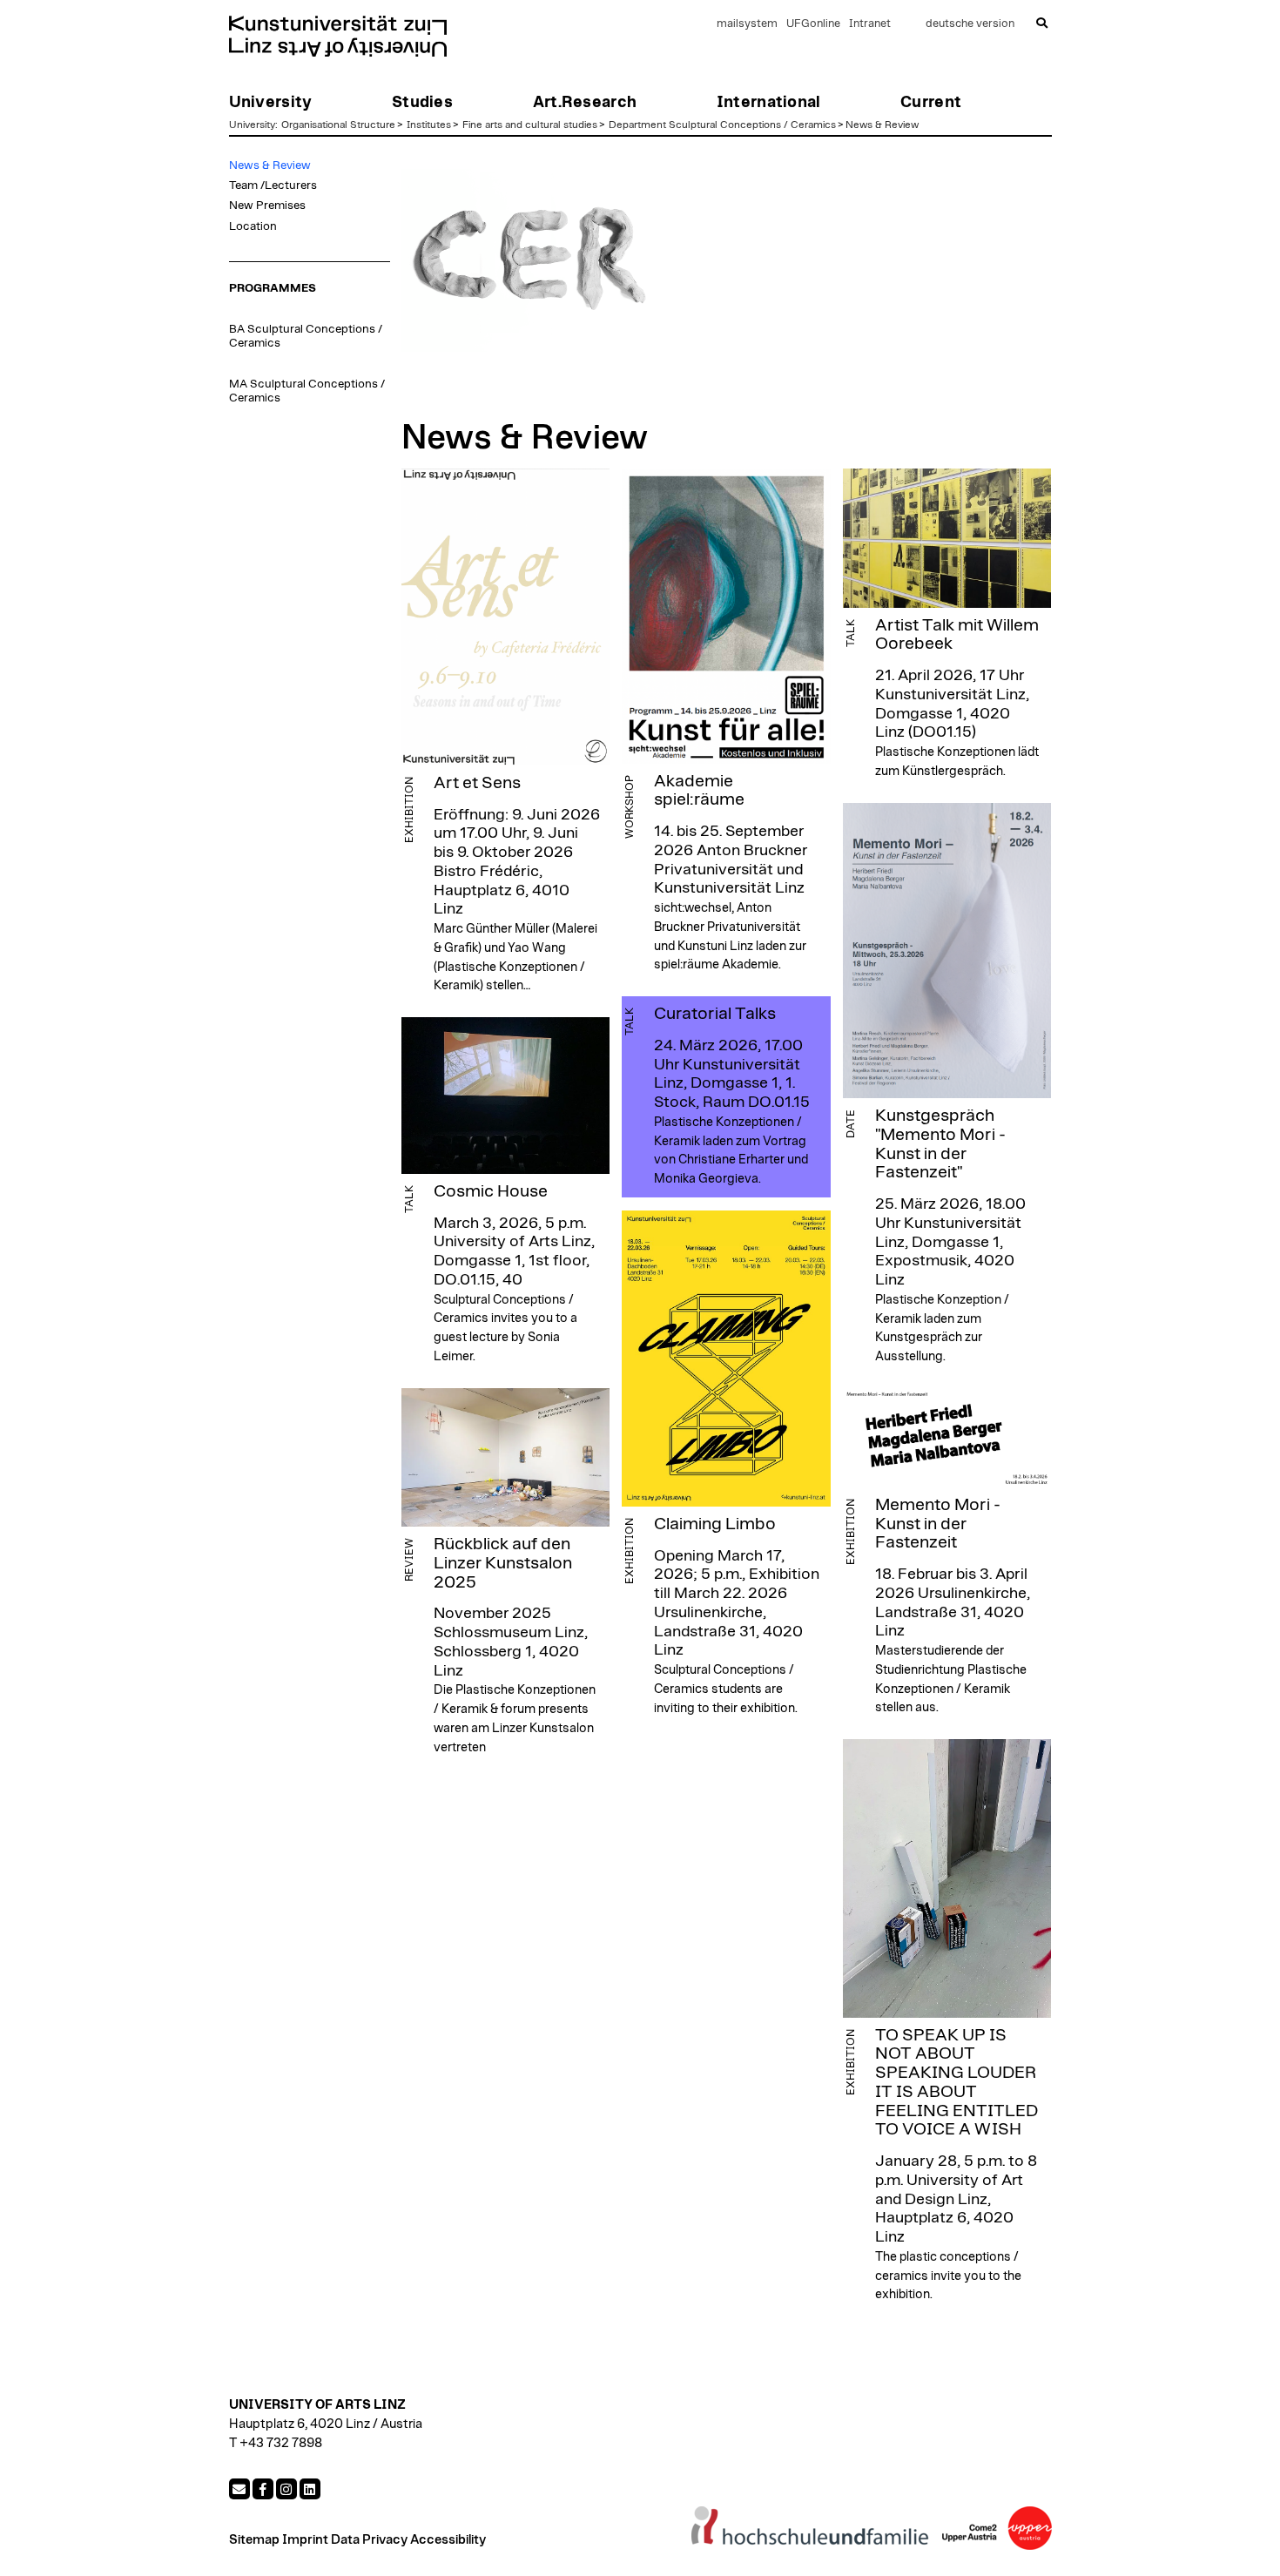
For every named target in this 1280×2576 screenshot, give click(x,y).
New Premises (267, 206)
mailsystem (747, 24)
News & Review (882, 125)
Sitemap (254, 2540)
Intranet (870, 24)
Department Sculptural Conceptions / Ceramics (722, 125)
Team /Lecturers (273, 185)
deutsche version (970, 24)
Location (253, 226)
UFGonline (813, 24)
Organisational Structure (338, 125)
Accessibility (448, 2540)
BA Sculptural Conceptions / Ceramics (306, 336)
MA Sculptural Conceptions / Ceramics (307, 391)
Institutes (429, 125)
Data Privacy (369, 2540)
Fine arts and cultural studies (530, 125)
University (252, 125)
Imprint (305, 2540)
